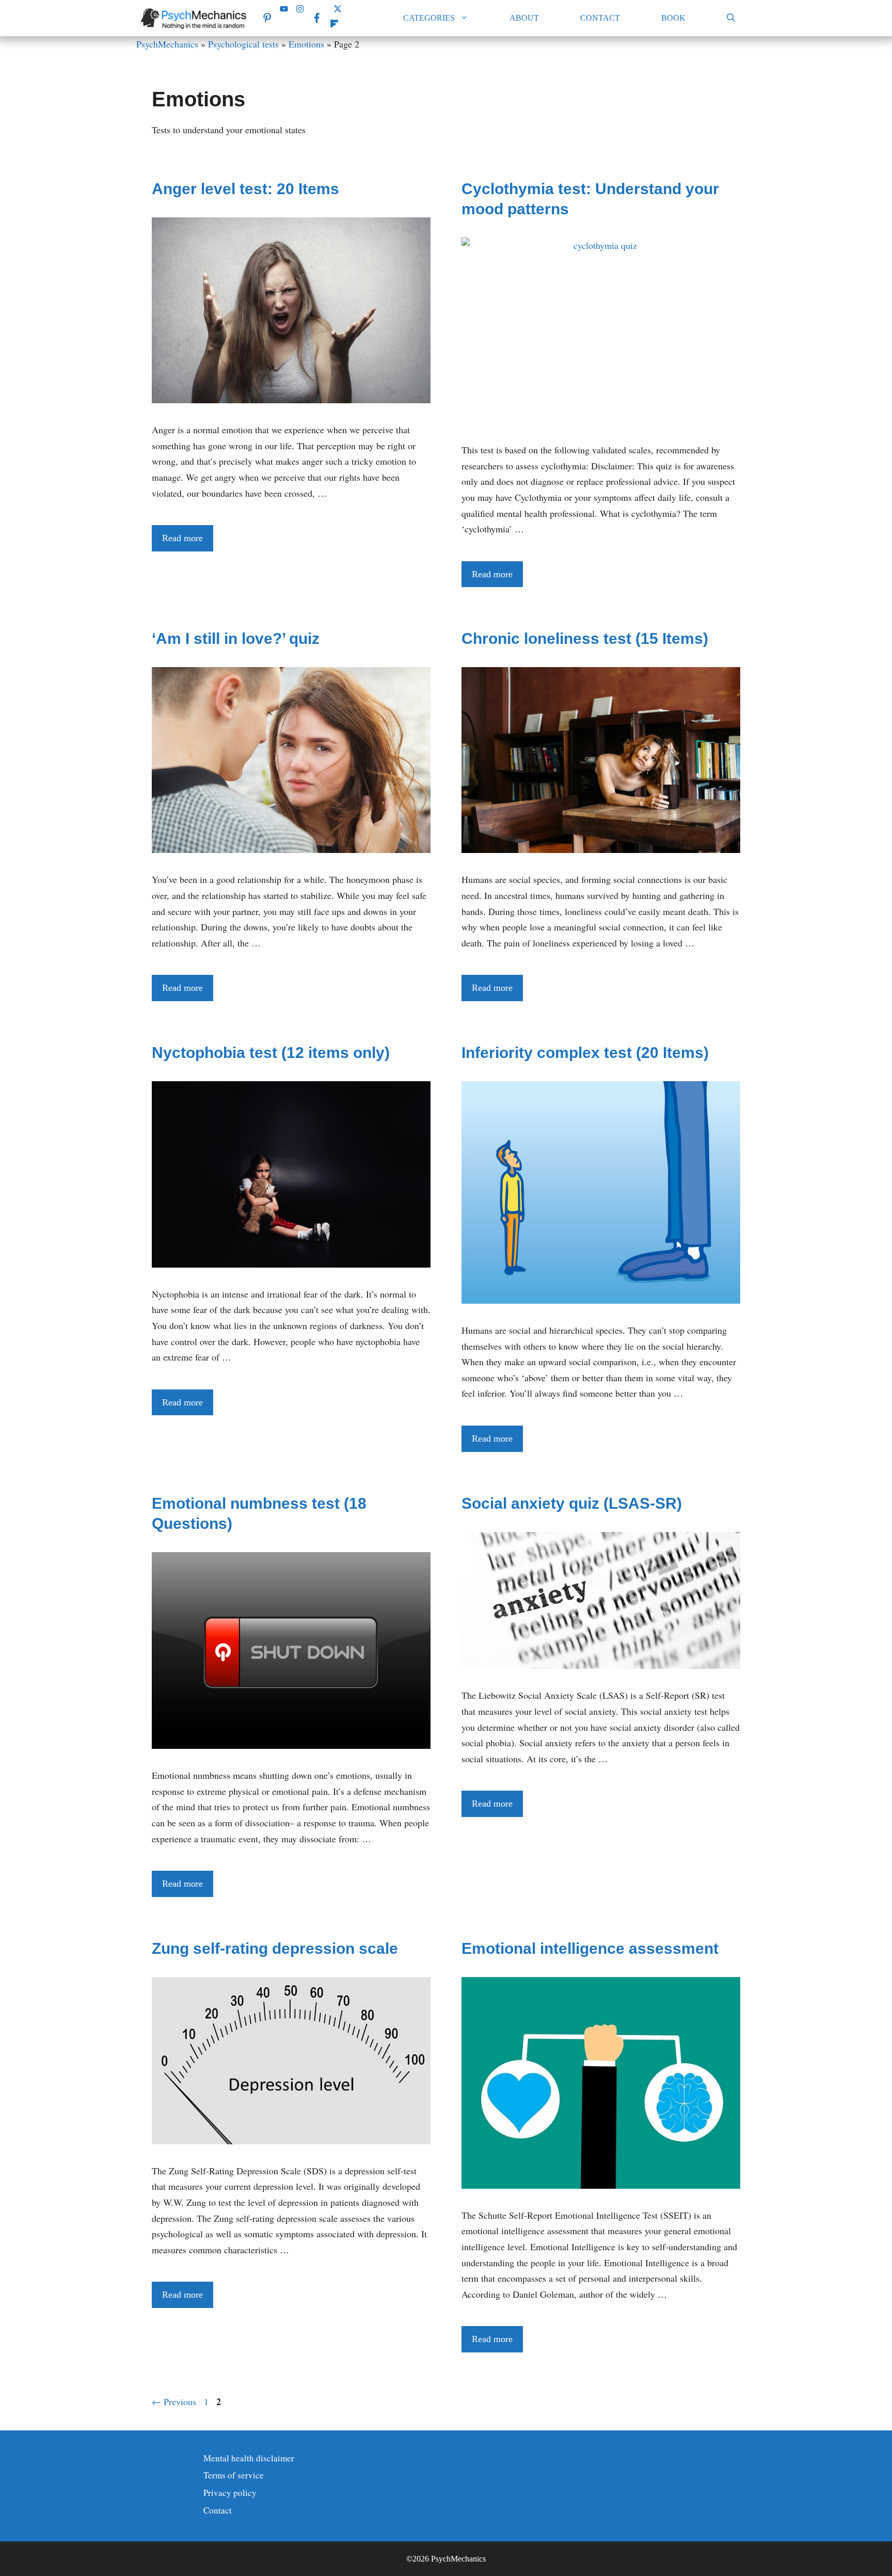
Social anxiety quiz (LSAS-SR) (572, 1503)
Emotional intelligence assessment (590, 1948)
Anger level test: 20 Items (245, 189)
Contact (600, 18)
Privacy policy (230, 2493)
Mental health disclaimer (249, 2458)
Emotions (306, 44)
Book (673, 18)
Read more (182, 538)
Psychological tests (243, 44)
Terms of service (234, 2475)
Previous (174, 2401)
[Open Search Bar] (731, 18)
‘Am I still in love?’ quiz (236, 638)
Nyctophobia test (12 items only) (271, 1053)
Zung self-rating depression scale (275, 1948)
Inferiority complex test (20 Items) (585, 1053)
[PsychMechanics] (195, 18)
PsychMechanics (167, 44)
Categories (429, 18)
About (524, 18)
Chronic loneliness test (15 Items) (585, 638)
